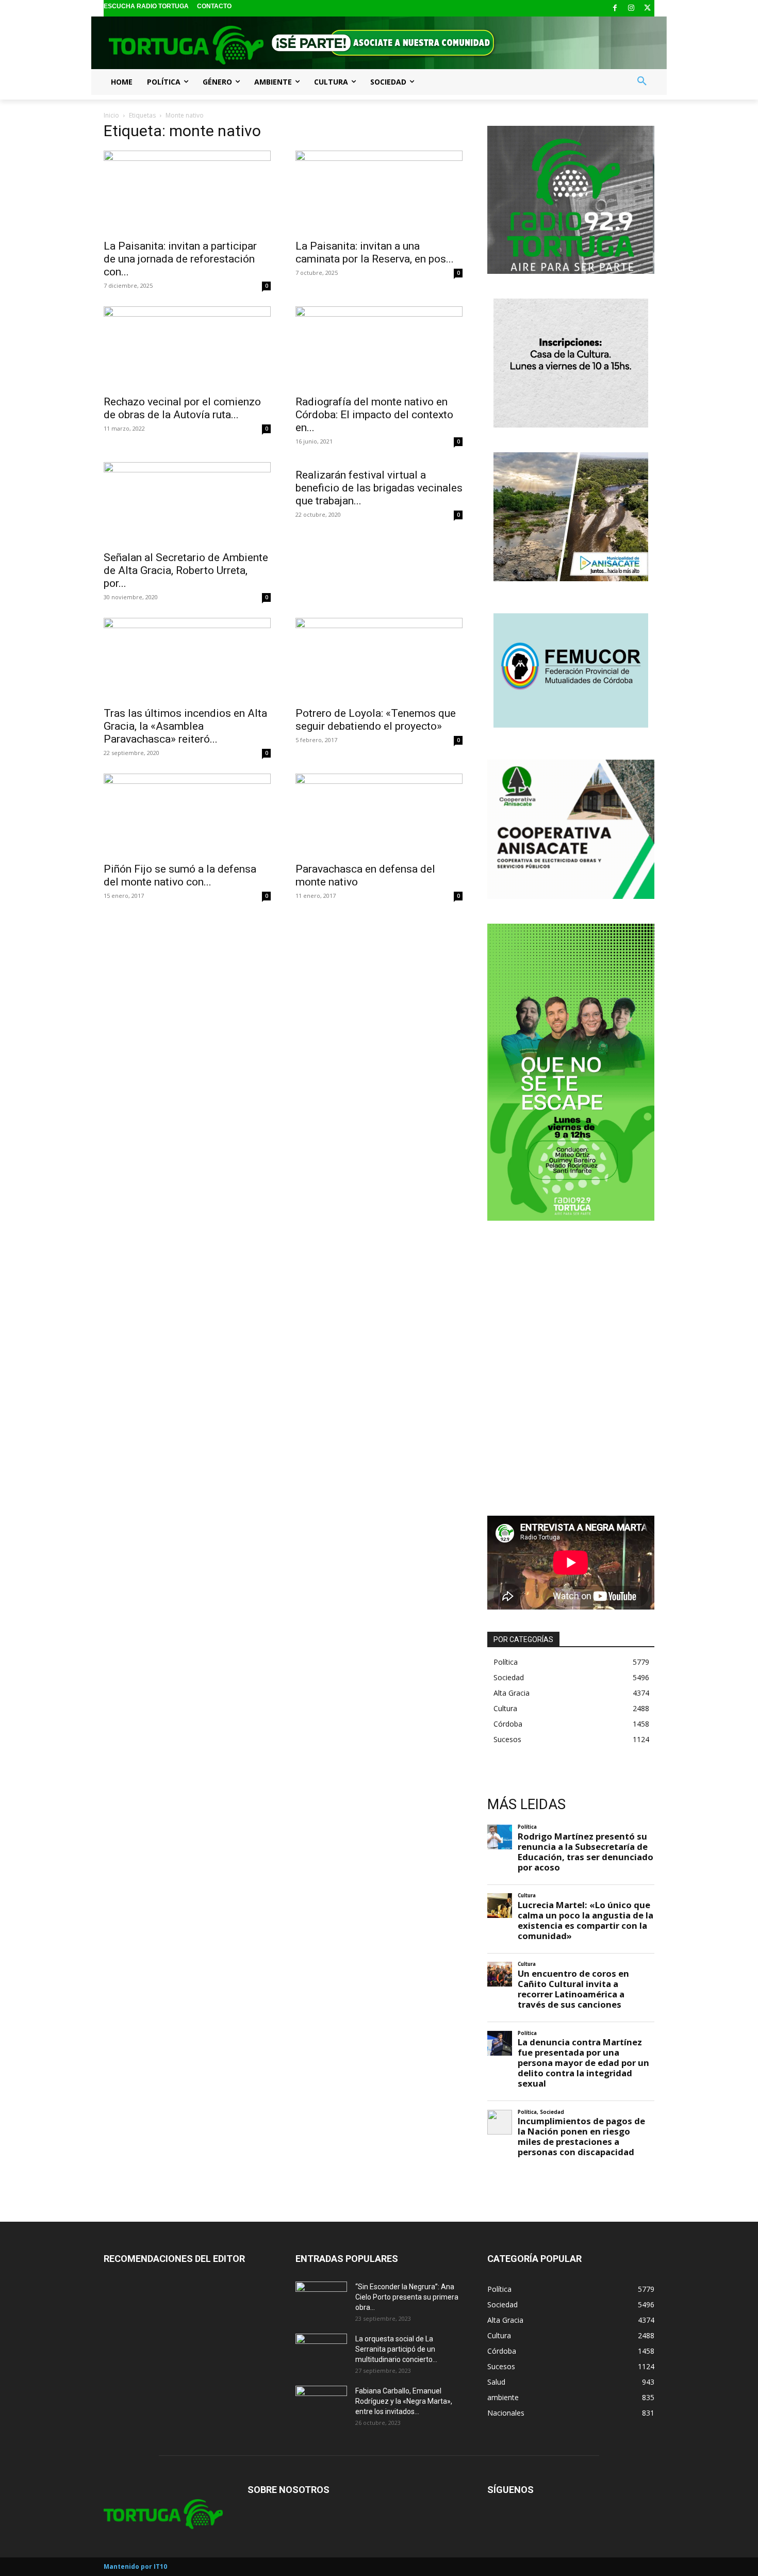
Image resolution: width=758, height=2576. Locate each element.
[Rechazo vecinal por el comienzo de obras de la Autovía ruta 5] (187, 348)
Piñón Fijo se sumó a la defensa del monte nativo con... (180, 875)
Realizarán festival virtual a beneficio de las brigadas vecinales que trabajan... (379, 488)
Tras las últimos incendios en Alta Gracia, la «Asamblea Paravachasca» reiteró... (185, 726)
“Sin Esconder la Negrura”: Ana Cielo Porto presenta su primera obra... (407, 2297)
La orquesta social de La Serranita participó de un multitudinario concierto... (396, 2349)
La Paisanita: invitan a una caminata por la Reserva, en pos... (375, 252)
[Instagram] (631, 9)
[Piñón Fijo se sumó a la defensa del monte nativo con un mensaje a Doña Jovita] (187, 815)
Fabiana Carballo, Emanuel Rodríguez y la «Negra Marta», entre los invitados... (404, 2401)
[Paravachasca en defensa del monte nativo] (379, 815)
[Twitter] (647, 9)
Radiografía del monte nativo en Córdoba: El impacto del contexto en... (374, 415)
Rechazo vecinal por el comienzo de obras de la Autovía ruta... (182, 408)
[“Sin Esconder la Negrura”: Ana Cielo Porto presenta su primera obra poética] (321, 2300)
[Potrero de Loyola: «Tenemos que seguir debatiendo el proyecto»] (379, 659)
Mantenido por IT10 (135, 2566)
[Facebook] (615, 9)
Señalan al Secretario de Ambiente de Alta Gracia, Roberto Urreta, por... (186, 570)
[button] (642, 81)
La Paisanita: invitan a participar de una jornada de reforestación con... (180, 259)
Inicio (111, 115)
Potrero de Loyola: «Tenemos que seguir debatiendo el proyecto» (376, 720)
